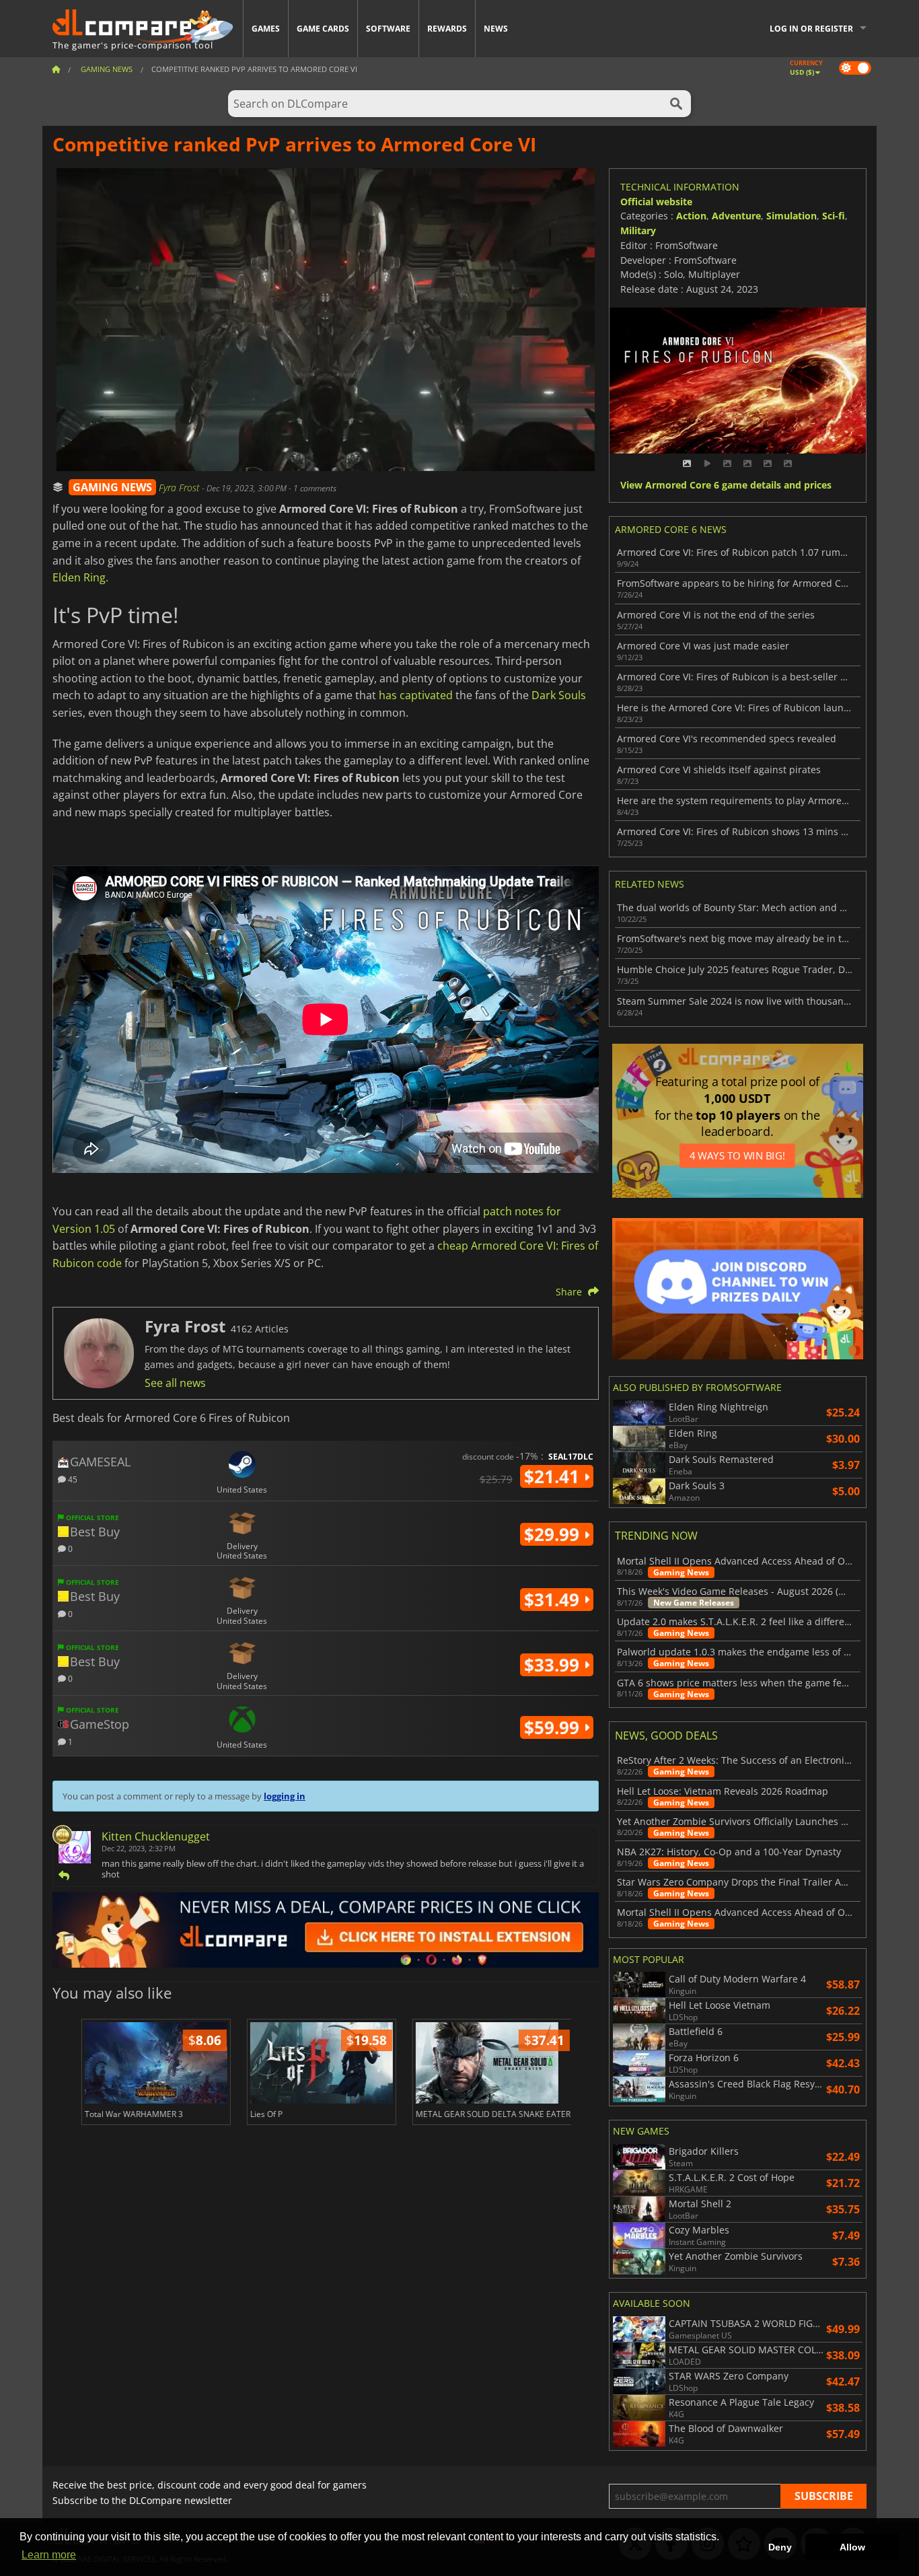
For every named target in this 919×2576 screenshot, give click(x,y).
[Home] (56, 69)
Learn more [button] (49, 2555)
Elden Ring (79, 577)
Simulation (792, 216)
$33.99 (554, 1665)
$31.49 (554, 1600)
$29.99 (554, 1534)
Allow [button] (852, 2547)
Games (266, 29)
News (496, 29)
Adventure (736, 216)
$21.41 (554, 1476)
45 (72, 1479)
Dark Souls (559, 695)
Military (638, 230)
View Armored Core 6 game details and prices (726, 486)
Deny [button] (780, 2547)
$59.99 (554, 1727)
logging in (285, 1796)
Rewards (447, 29)
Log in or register (811, 29)
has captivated (416, 695)
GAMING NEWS (112, 487)
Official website (656, 202)
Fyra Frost (180, 488)
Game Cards (323, 29)
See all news (175, 1383)
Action (691, 216)
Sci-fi (834, 216)
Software (388, 29)
